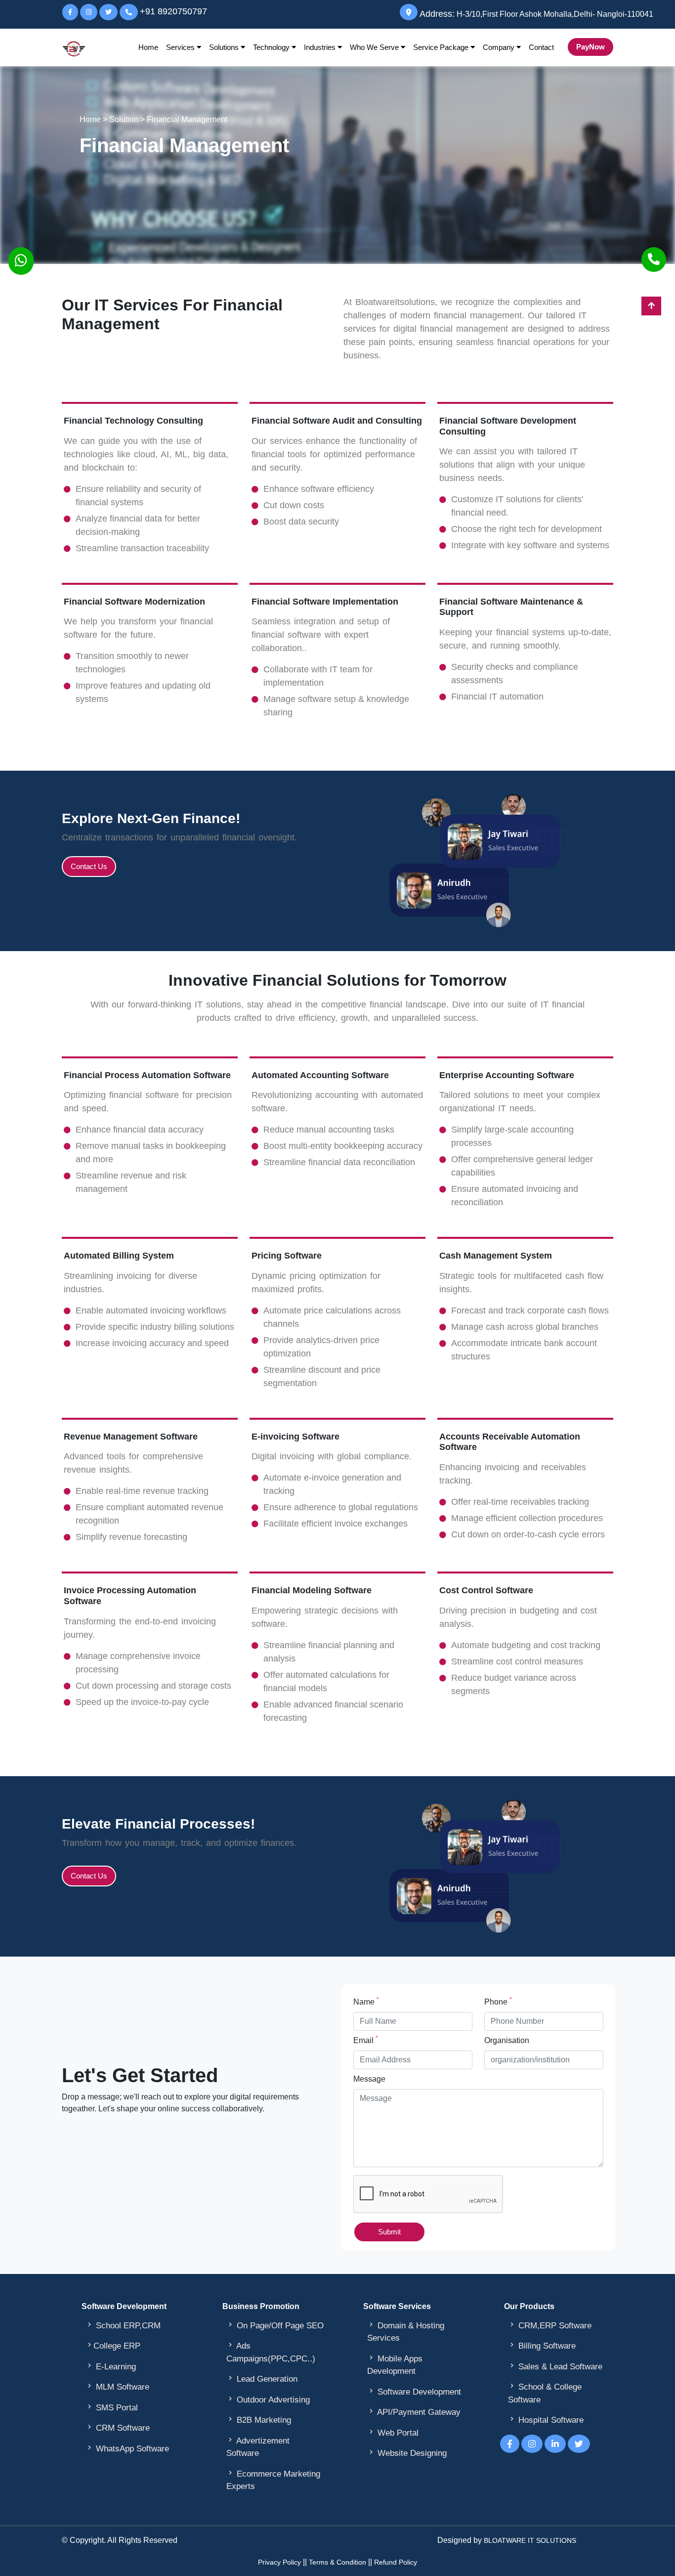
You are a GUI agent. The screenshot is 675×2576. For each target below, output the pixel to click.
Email (366, 2040)
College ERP (113, 2346)
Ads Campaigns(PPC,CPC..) (271, 2352)
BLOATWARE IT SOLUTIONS (530, 2540)
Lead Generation (262, 2379)
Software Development (414, 2392)
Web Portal (393, 2433)
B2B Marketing (259, 2420)
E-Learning (111, 2366)
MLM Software (117, 2387)
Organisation (507, 2040)
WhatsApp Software (127, 2448)
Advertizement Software (258, 2447)
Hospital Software (546, 2420)
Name (366, 2001)
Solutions (225, 47)
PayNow (591, 47)
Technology (272, 47)
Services (181, 47)
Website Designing (407, 2453)
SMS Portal (112, 2407)
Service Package (442, 47)
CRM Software (118, 2428)
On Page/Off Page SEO (275, 2325)
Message (369, 2079)
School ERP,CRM (123, 2325)
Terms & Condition (337, 2562)
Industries (321, 47)
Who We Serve (375, 47)
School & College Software (545, 2393)
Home (148, 47)
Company (500, 47)
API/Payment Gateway (414, 2412)
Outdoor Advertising (268, 2400)
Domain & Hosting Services (406, 2332)
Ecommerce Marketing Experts (273, 2480)
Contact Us (89, 866)
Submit (389, 2232)
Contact (541, 47)
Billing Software (542, 2346)
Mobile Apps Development (395, 2365)
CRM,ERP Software (550, 2325)
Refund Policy (396, 2562)
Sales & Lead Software (555, 2366)
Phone (498, 2001)
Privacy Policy (279, 2562)
